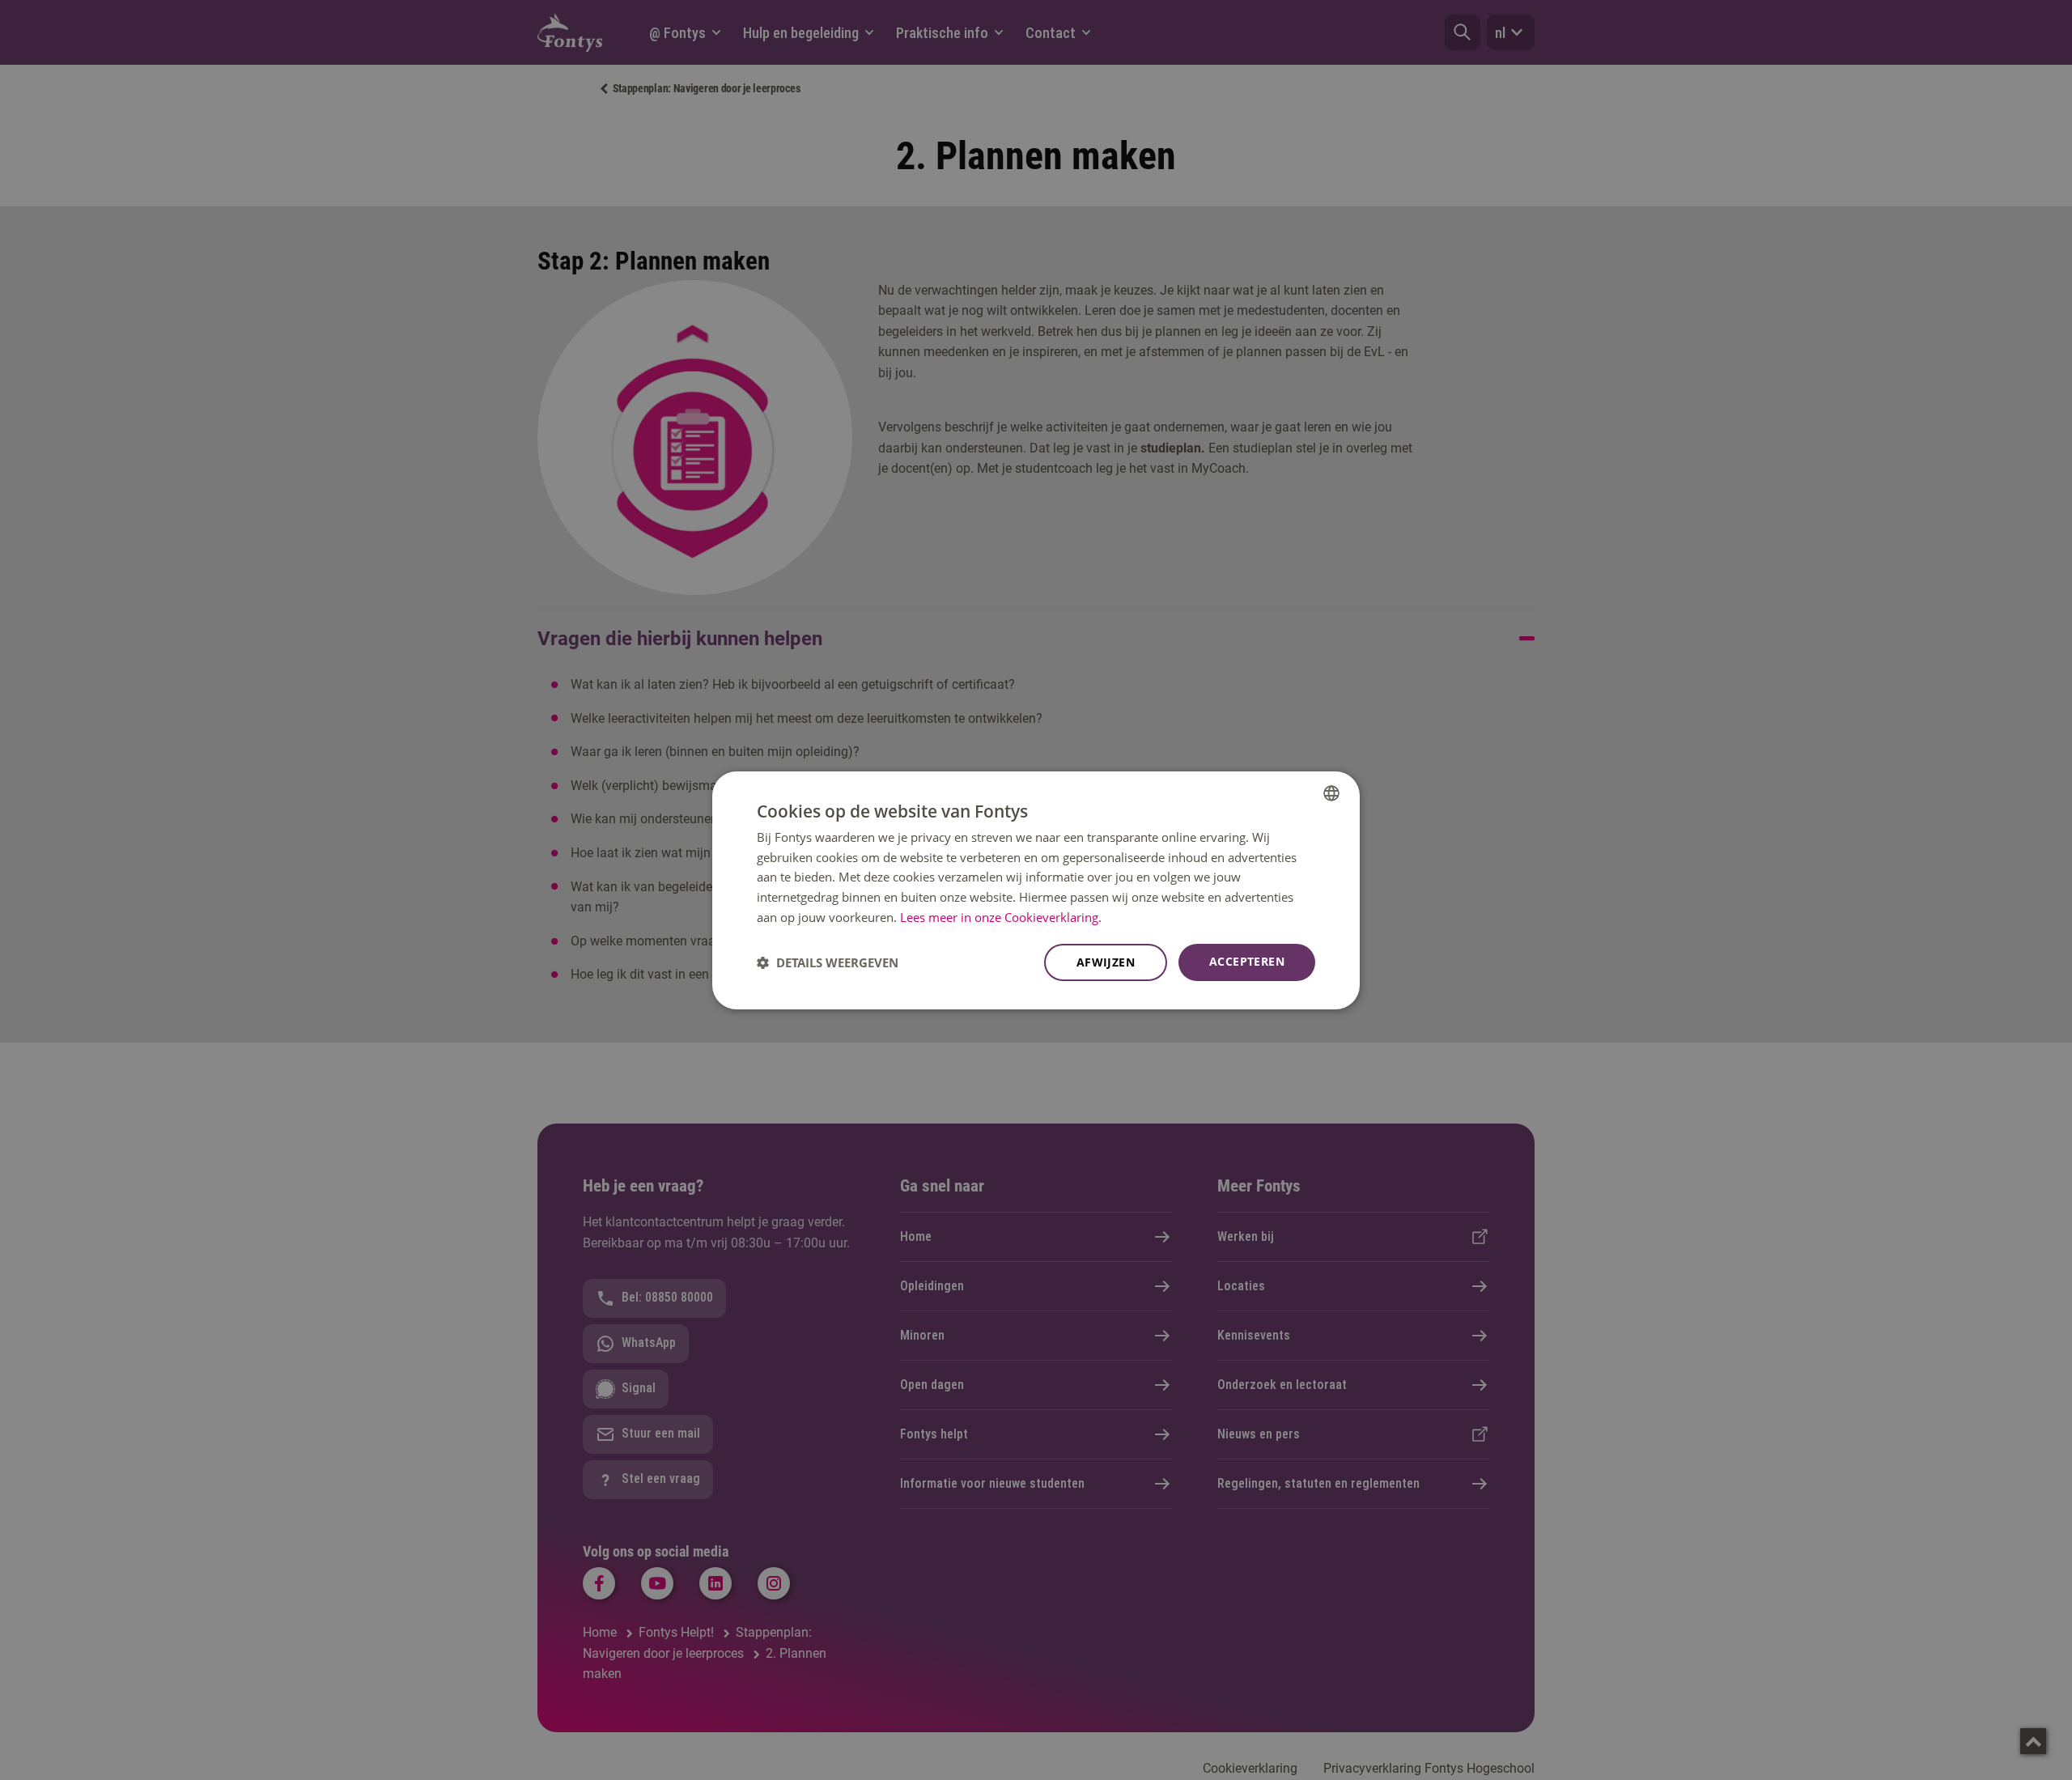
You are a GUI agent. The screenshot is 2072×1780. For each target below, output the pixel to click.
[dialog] (1036, 890)
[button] (828, 962)
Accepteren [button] (1247, 961)
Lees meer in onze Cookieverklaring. (1001, 917)
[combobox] (1331, 792)
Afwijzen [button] (1106, 962)
